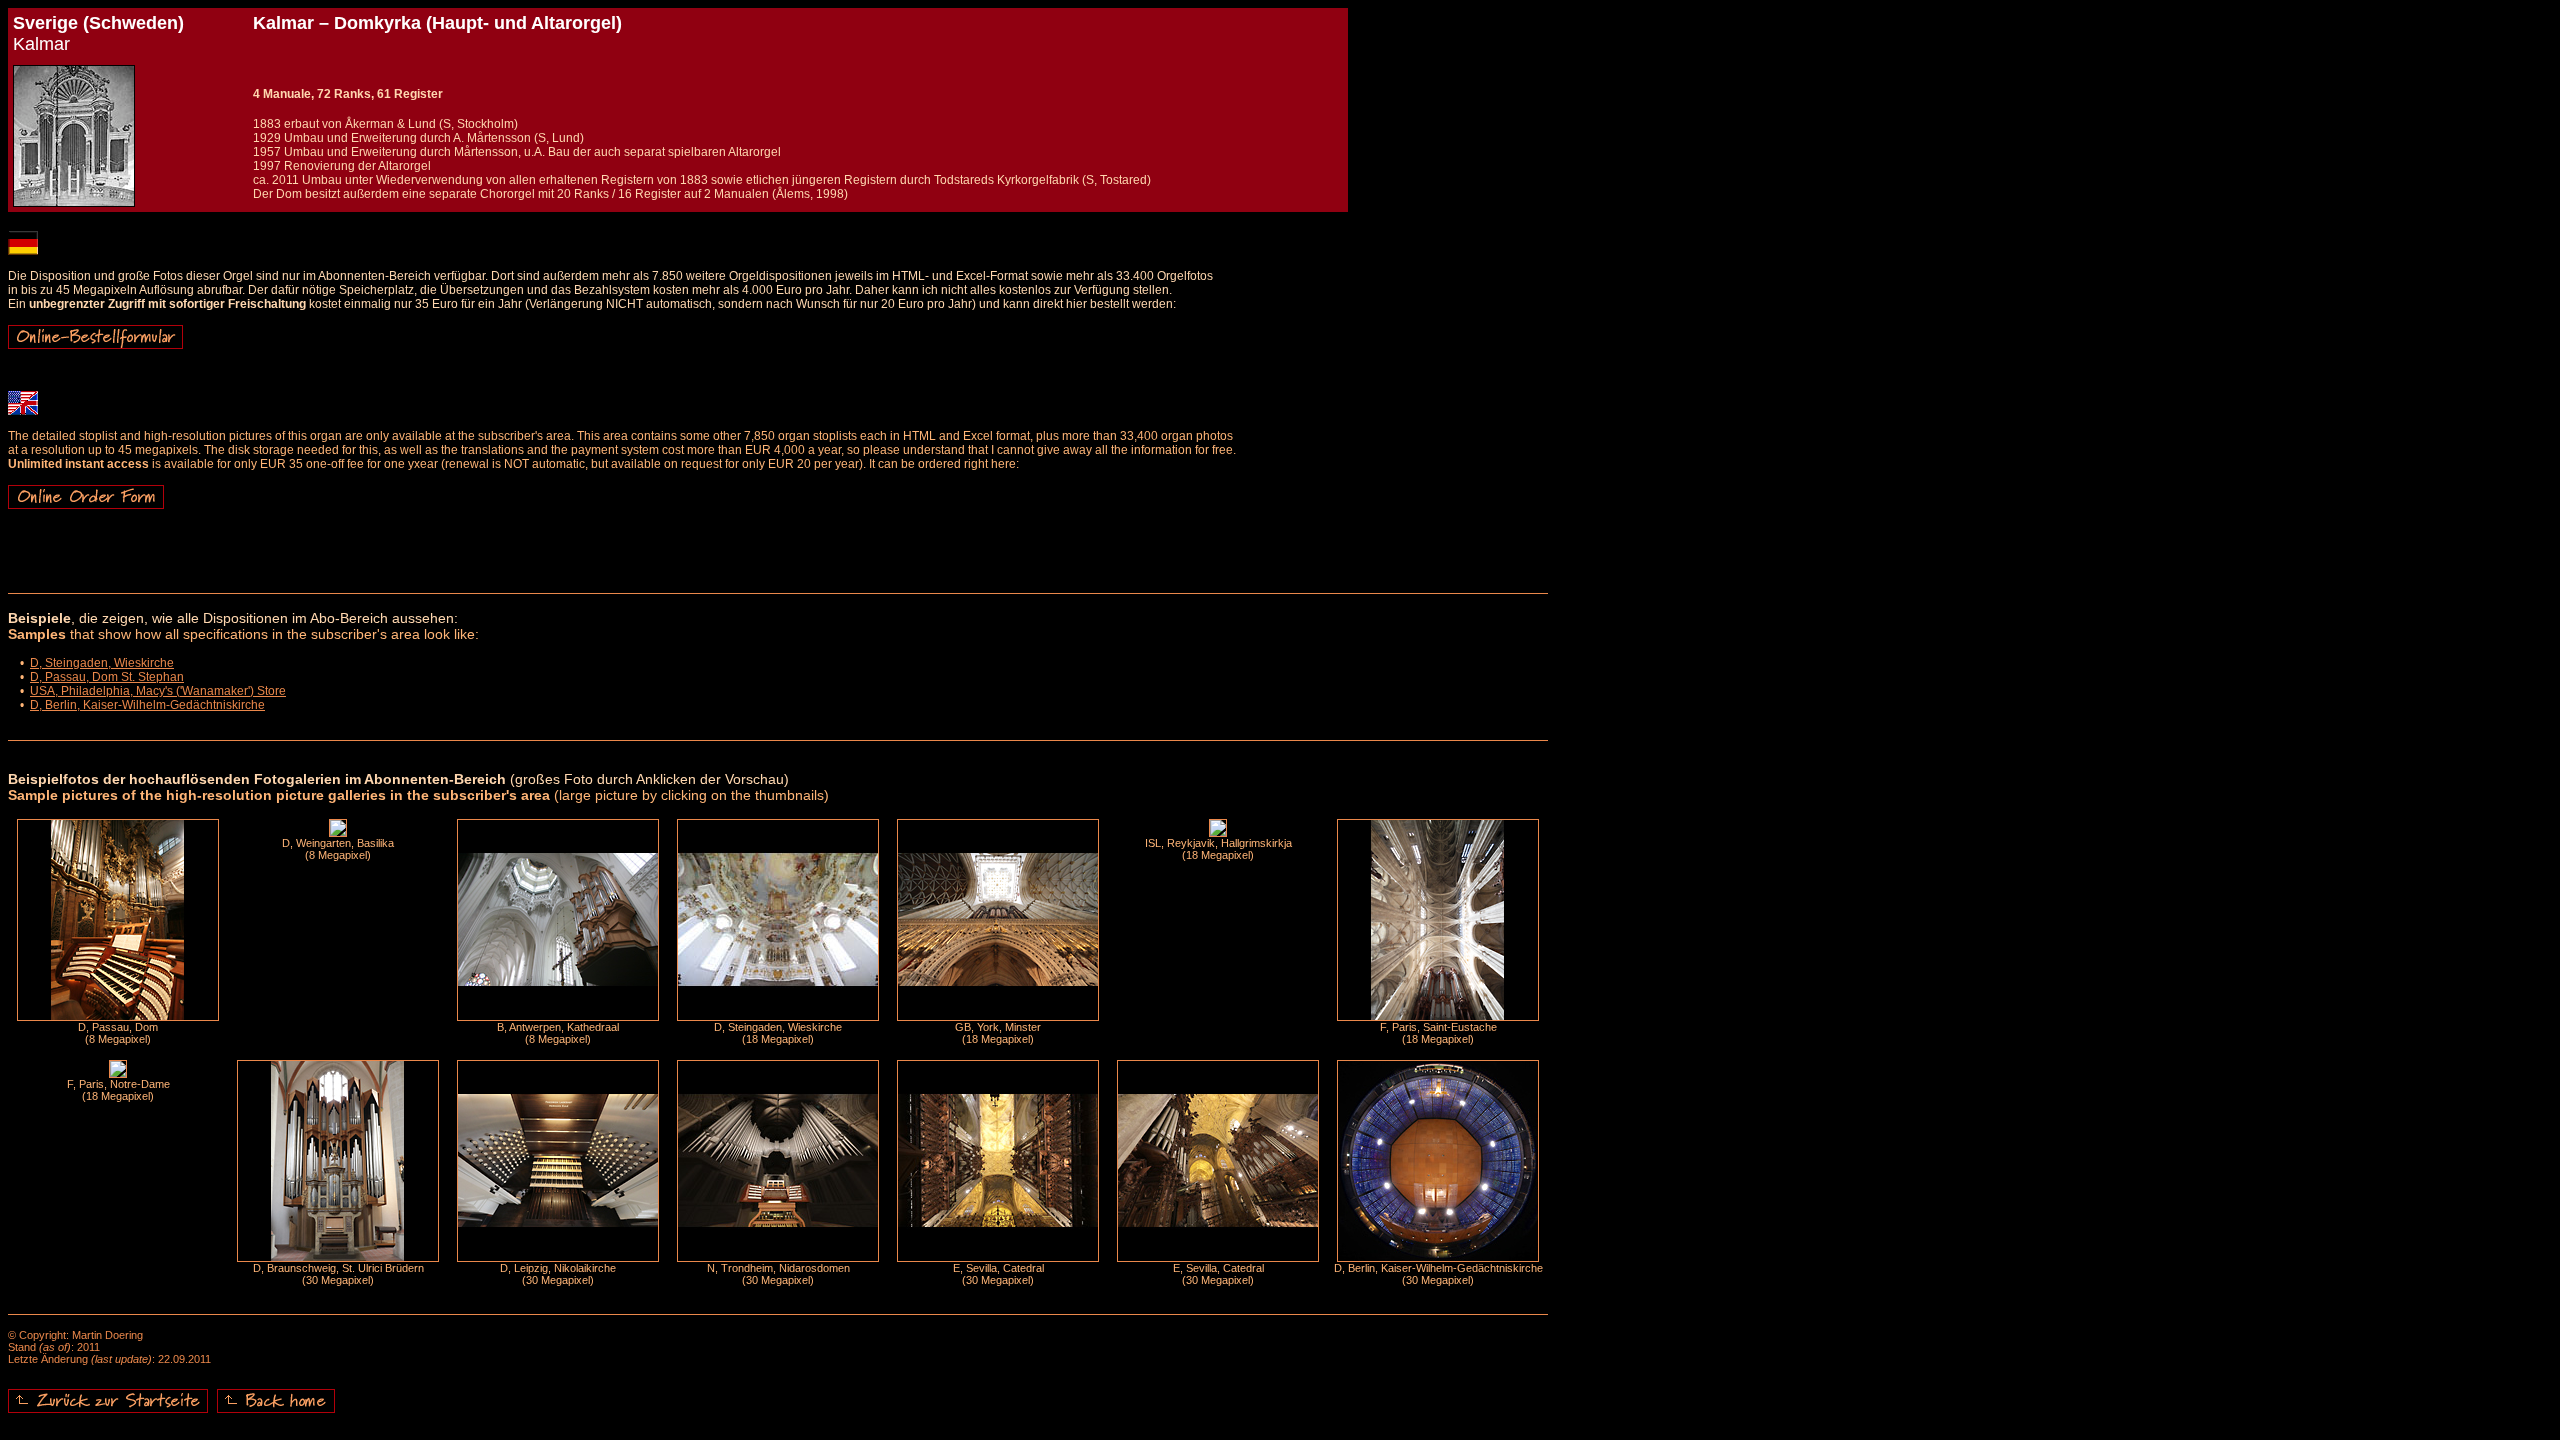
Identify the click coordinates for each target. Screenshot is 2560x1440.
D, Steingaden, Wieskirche (102, 663)
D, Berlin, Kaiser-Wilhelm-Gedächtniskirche (147, 705)
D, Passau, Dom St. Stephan (107, 677)
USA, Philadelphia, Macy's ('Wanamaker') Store (158, 691)
